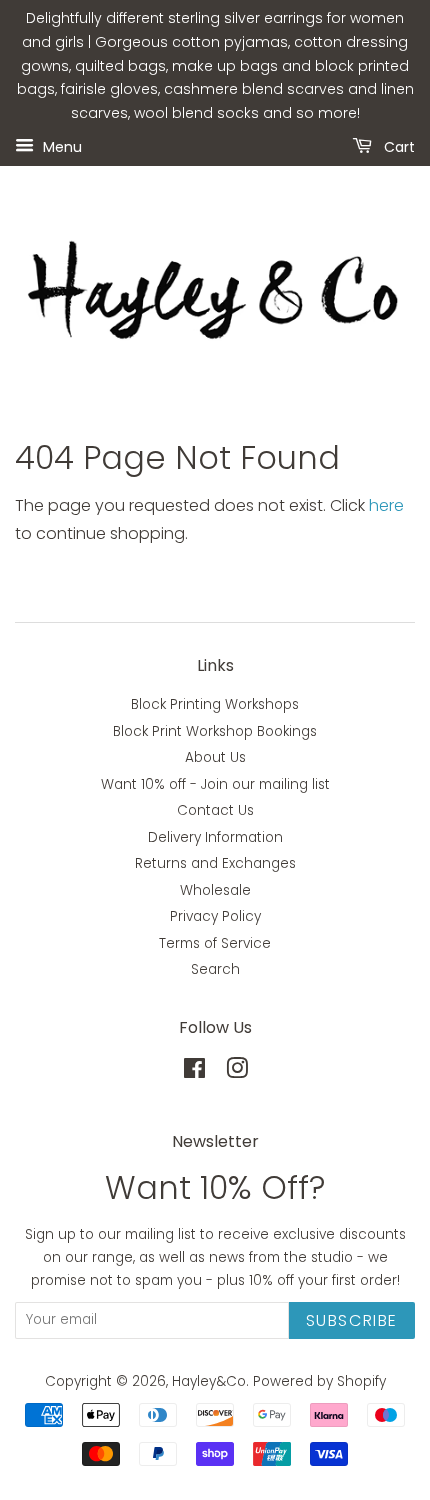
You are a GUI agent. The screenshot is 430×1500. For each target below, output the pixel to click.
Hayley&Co (209, 1381)
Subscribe (352, 1320)
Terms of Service (215, 943)
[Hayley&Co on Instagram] (237, 1072)
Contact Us (215, 810)
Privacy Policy (215, 916)
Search (215, 969)
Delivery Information (215, 837)
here (386, 505)
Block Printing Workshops (215, 704)
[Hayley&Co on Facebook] (194, 1072)
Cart (397, 146)
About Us (215, 757)
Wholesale (215, 890)
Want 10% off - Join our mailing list (215, 784)
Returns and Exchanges (215, 863)
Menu (60, 146)
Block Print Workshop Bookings (215, 731)
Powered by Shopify (319, 1381)
